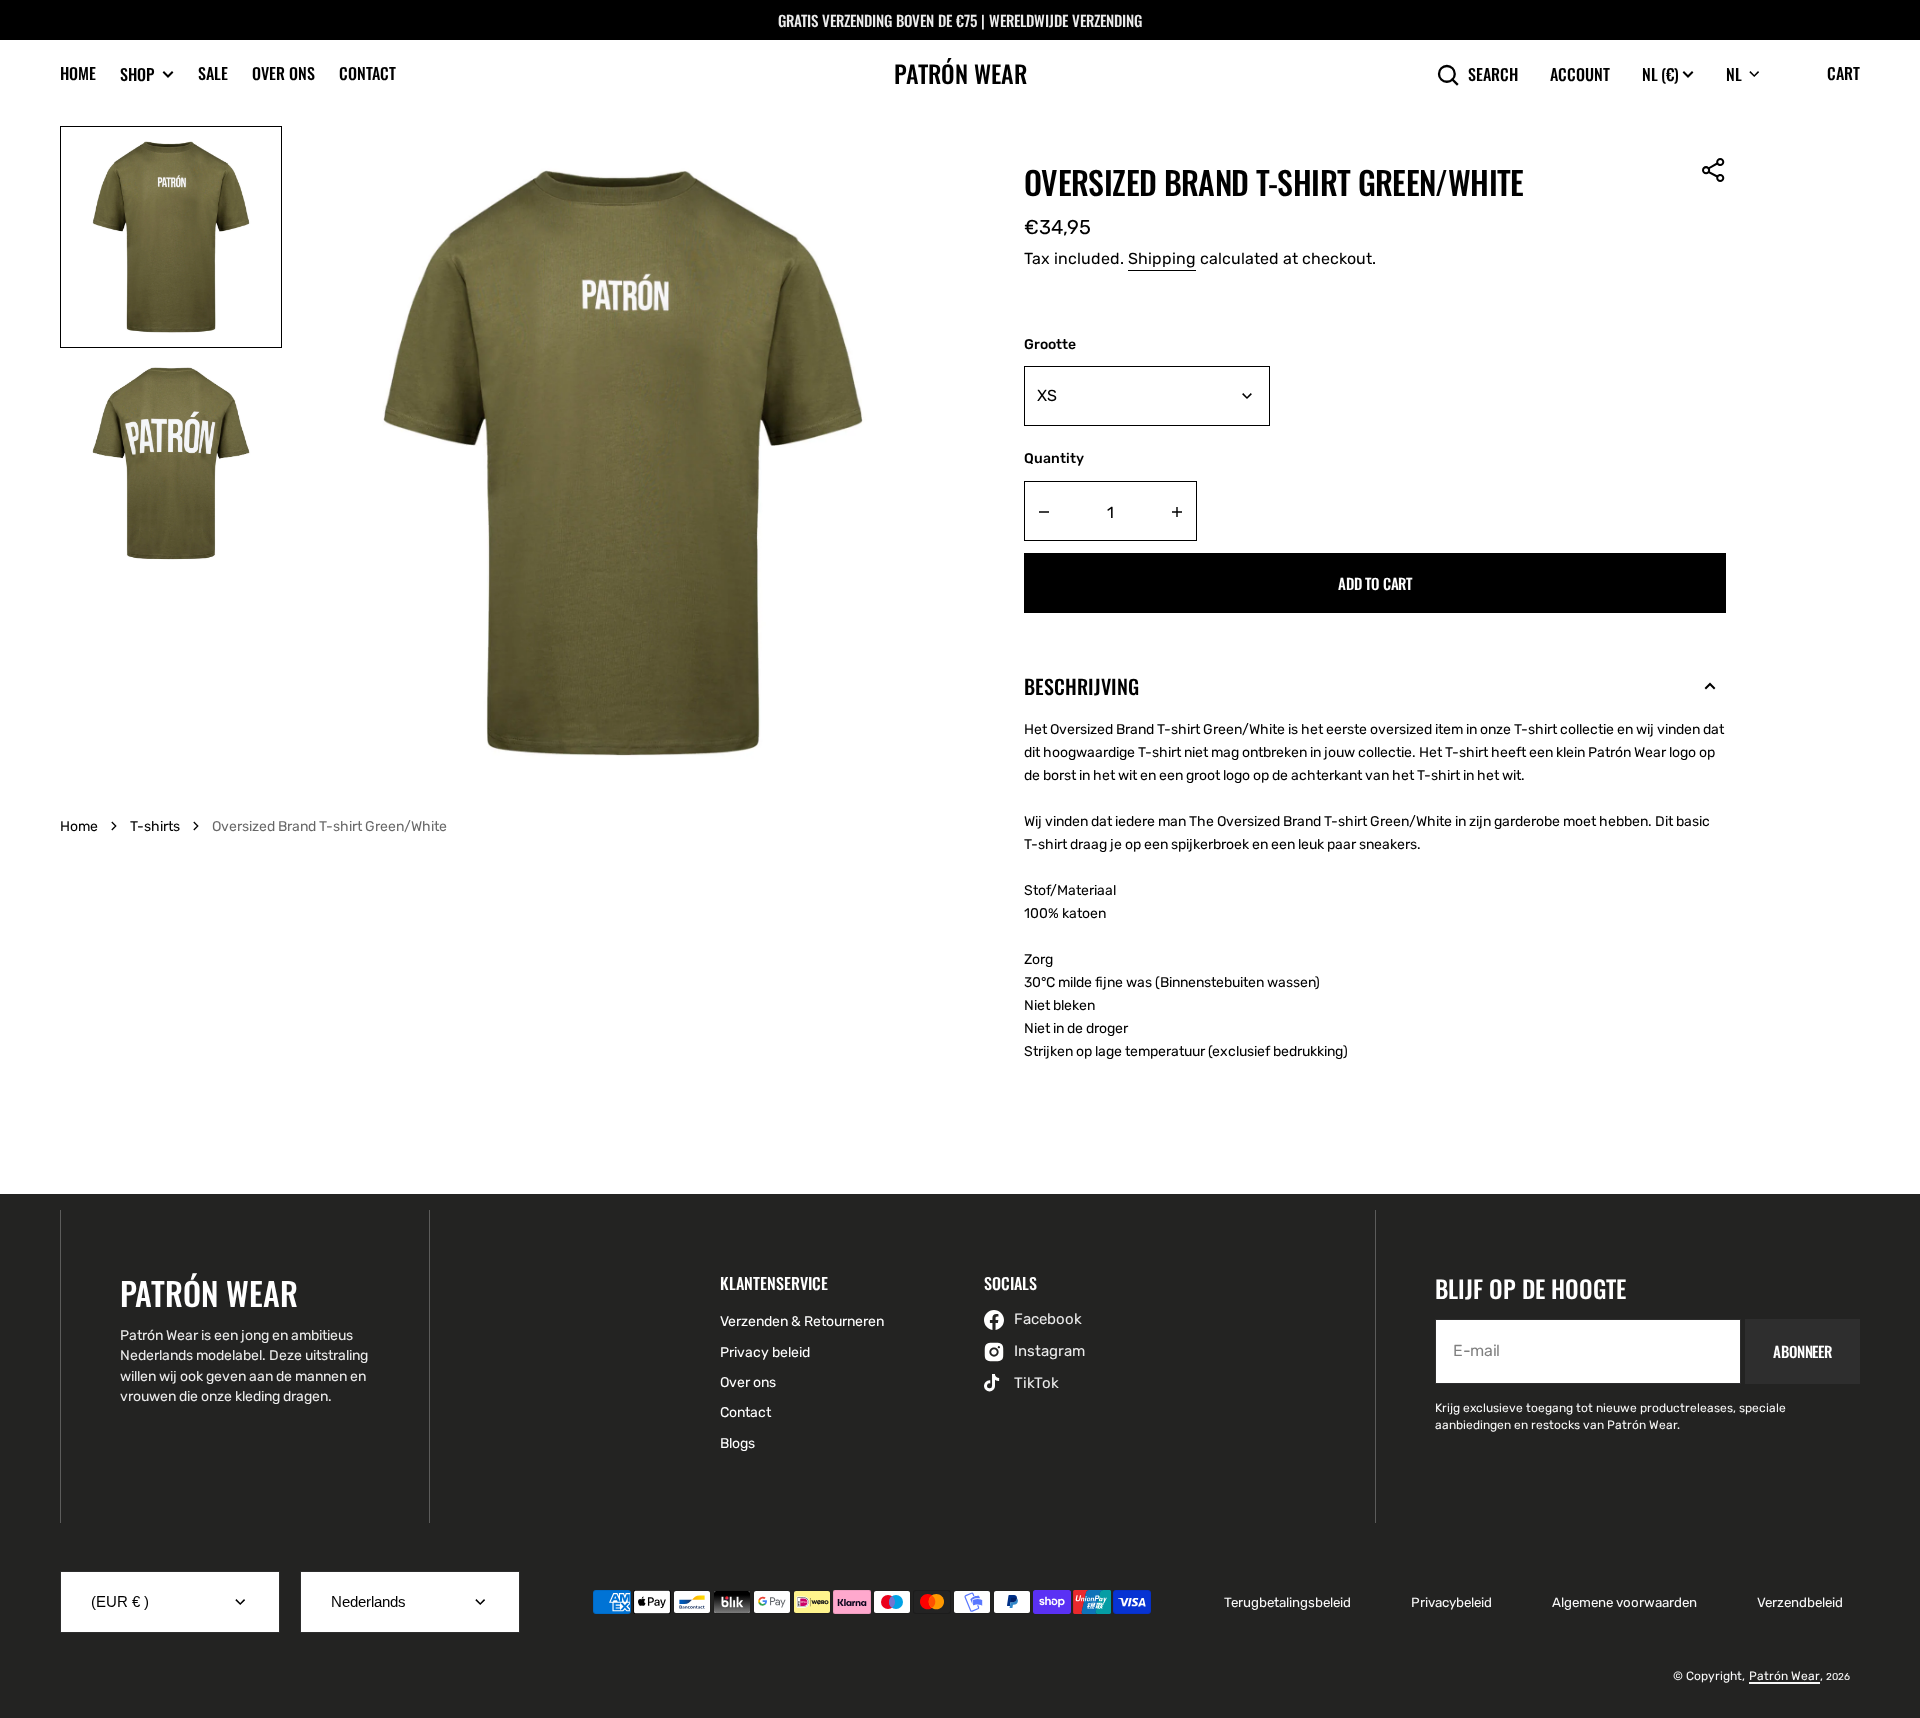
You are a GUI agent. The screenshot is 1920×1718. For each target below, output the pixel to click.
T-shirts (155, 826)
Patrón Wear (1784, 1676)
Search (1493, 74)
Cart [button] (1843, 73)
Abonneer (1802, 1351)
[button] (1714, 170)
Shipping (1162, 258)
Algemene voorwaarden (1624, 1602)
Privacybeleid (1451, 1602)
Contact (367, 73)
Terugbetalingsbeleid (1287, 1602)
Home (78, 73)
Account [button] (1580, 74)
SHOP (137, 74)
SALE (213, 73)
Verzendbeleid (1800, 1602)
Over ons (283, 73)
